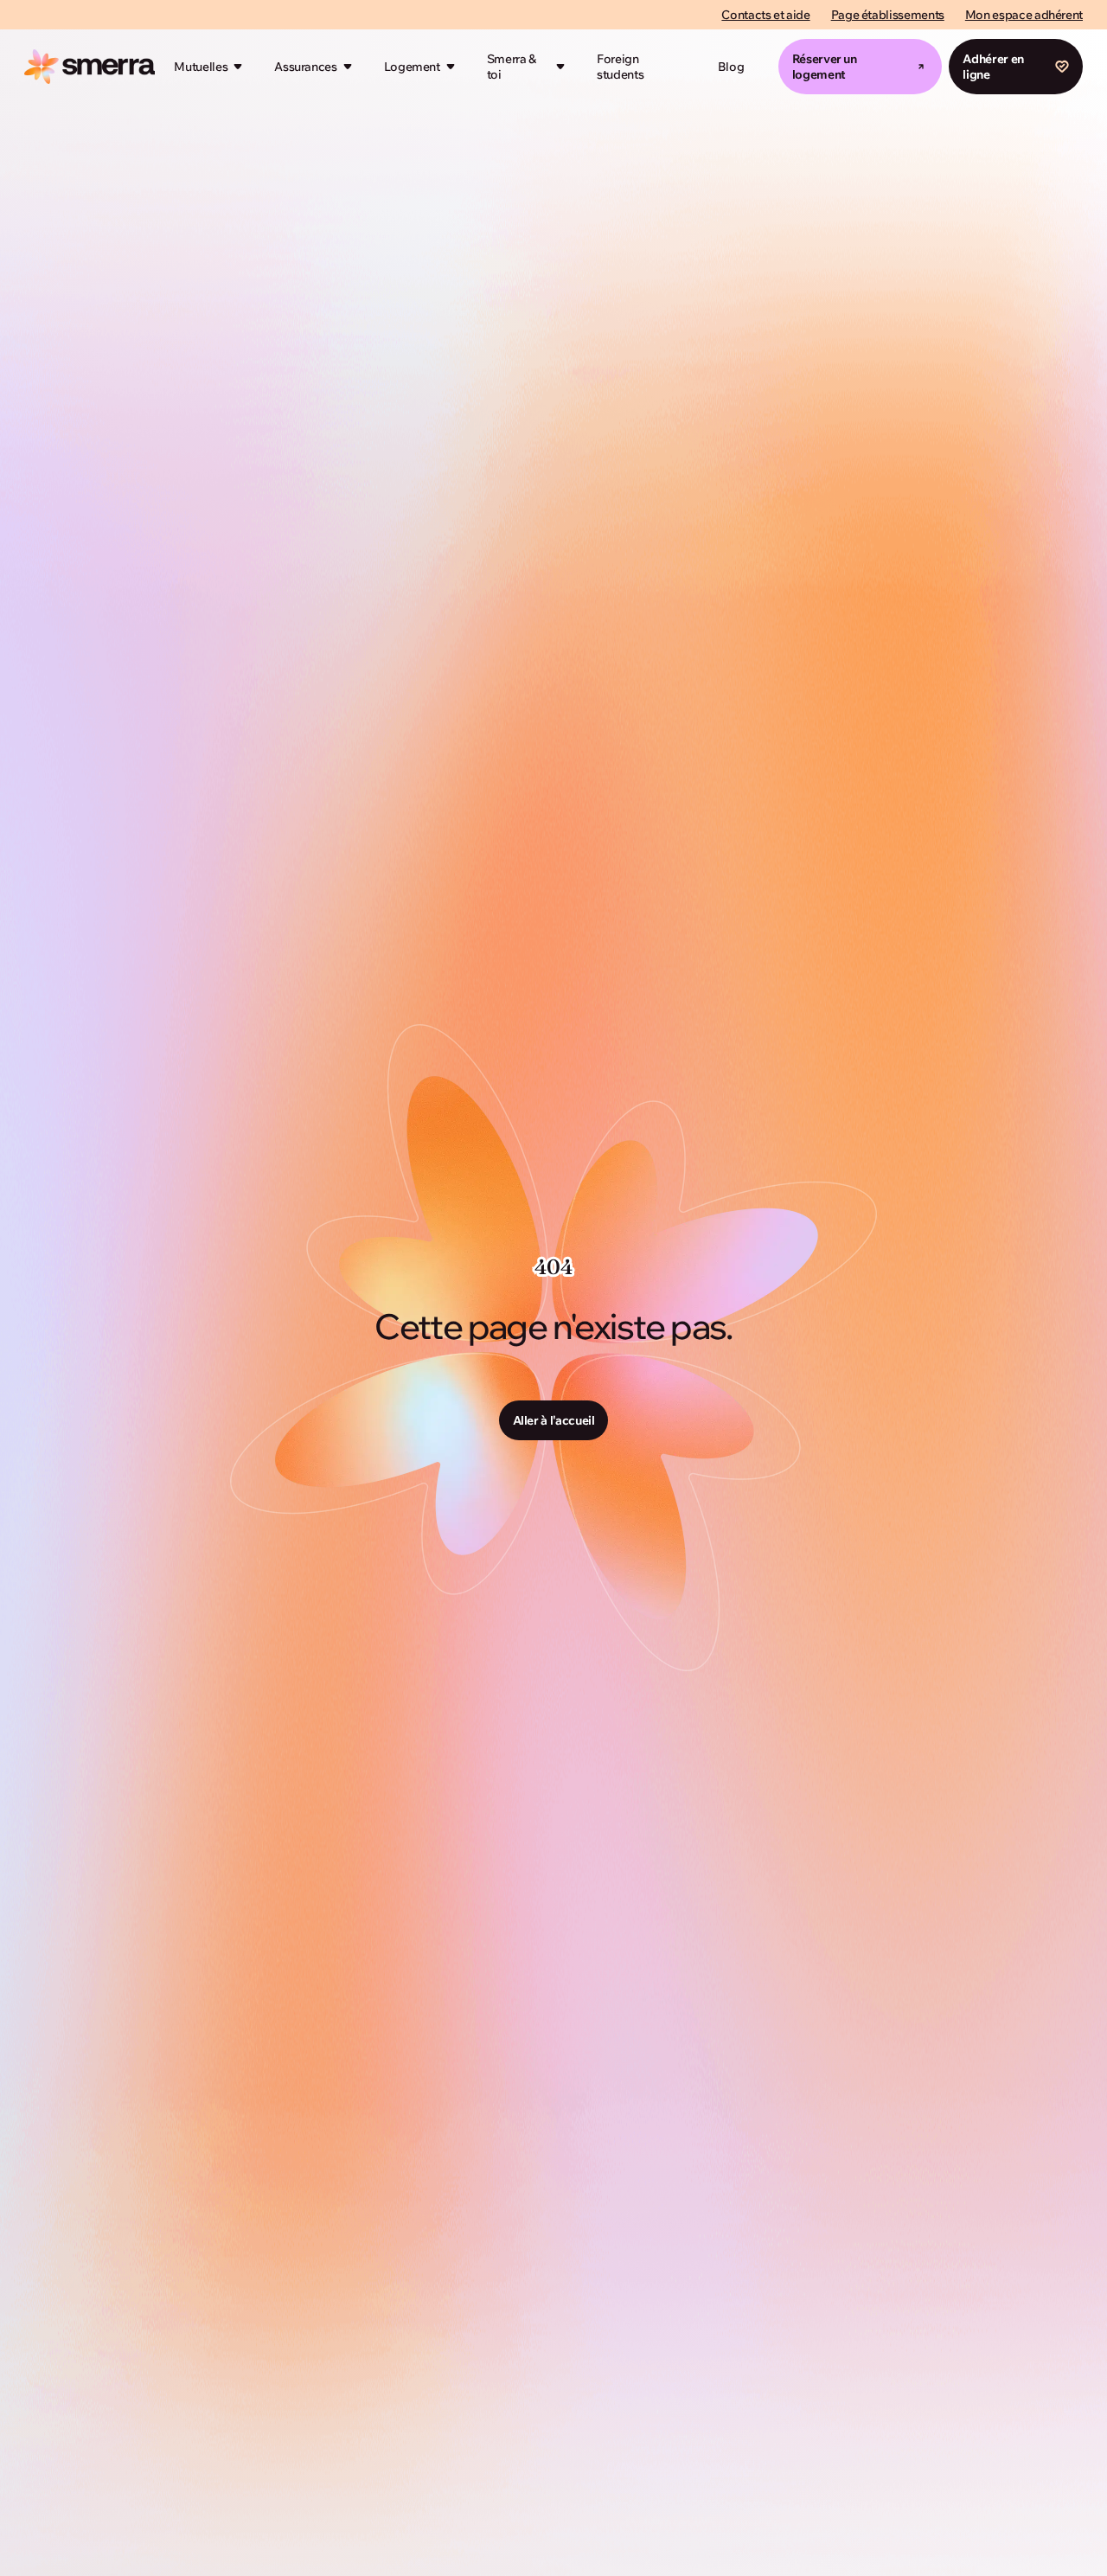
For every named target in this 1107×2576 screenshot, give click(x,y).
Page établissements (888, 15)
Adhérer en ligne (993, 67)
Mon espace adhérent (1024, 15)
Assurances (305, 67)
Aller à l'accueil (554, 1420)
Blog (731, 67)
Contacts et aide (765, 15)
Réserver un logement (825, 67)
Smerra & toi (512, 67)
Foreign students (620, 67)
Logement (412, 67)
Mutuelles (201, 67)
